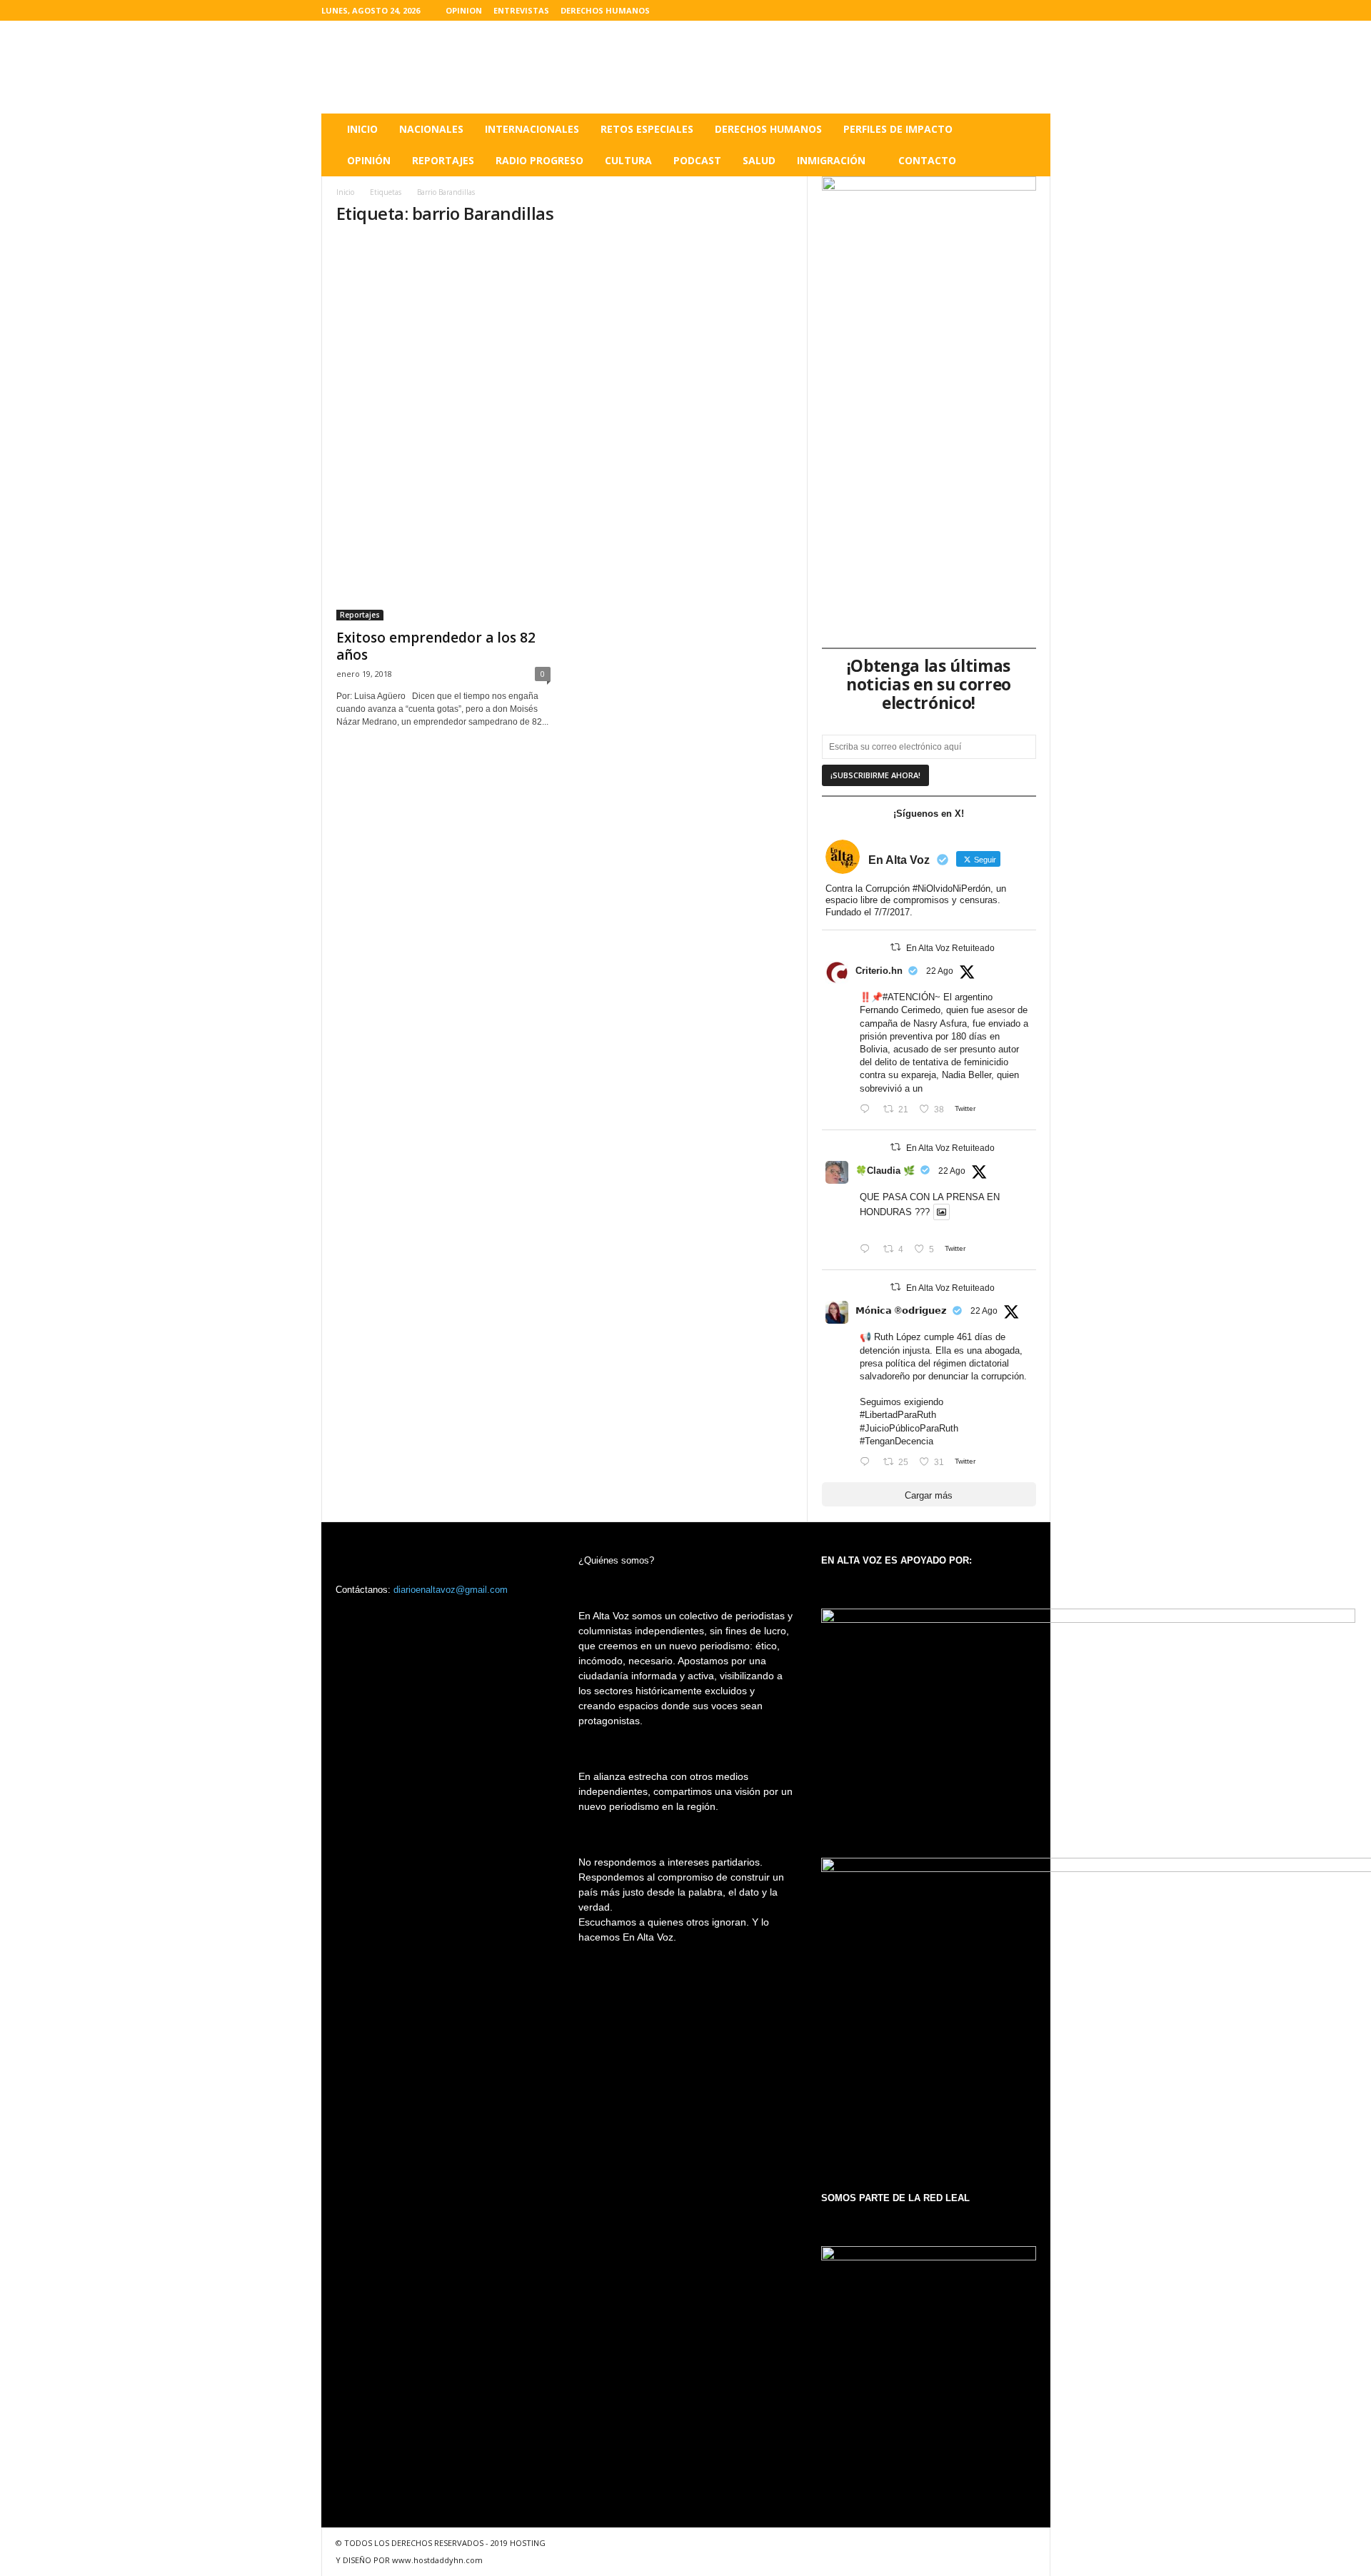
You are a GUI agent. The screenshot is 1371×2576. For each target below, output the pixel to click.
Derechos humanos (768, 129)
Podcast (697, 160)
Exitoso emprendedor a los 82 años (436, 646)
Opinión (369, 160)
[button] (1029, 145)
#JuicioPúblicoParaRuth (909, 1428)
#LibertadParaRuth (898, 1415)
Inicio (362, 129)
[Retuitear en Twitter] (895, 947)
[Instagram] (995, 10)
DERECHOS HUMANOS (605, 10)
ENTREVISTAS (521, 10)
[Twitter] (1018, 10)
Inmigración (831, 160)
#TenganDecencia (897, 1441)
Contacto (927, 160)
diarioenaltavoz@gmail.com (451, 1590)
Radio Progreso (539, 160)
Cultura (628, 160)
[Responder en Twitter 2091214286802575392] (868, 1463)
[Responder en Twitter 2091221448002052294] (868, 1250)
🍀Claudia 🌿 (885, 1171)
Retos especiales (647, 129)
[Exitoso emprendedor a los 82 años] (443, 430)
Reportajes (443, 160)
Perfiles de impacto (898, 129)
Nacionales (431, 129)
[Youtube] (1040, 10)
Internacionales (532, 129)
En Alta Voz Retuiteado (950, 948)
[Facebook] (973, 10)
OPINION (464, 10)
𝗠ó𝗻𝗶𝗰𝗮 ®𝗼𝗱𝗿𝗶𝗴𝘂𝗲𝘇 (901, 1310)
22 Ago (940, 971)
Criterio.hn (879, 971)
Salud (759, 160)
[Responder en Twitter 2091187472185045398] (868, 1110)
